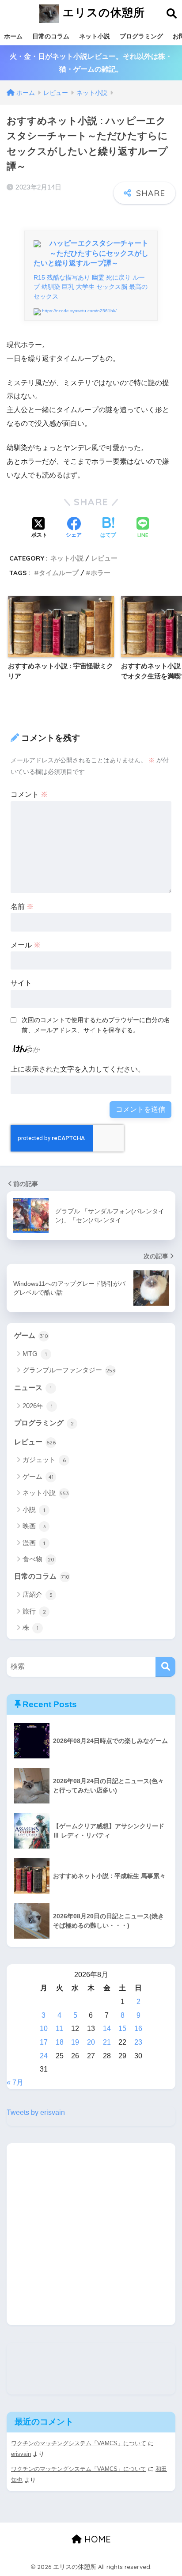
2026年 (38, 1406)
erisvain (21, 2454)
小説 (34, 1510)
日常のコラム (51, 36)
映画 (34, 1526)
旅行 (34, 1611)
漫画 (34, 1543)
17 (44, 2042)
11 (59, 2029)
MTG (35, 1354)
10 (44, 2029)
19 (75, 2042)
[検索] (165, 1667)
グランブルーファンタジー (69, 1370)
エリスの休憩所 (102, 12)
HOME (96, 2539)
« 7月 (15, 2082)
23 (138, 2042)
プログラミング (141, 36)
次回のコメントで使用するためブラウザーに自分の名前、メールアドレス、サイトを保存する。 (96, 1025)
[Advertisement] (91, 2234)
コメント (29, 794)
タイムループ (59, 573)
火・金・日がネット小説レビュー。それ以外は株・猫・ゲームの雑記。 (91, 63)
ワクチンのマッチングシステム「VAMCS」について (79, 2443)
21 (107, 2042)
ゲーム (31, 1335)
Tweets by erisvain (36, 2112)
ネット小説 (95, 36)
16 (138, 2029)
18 (60, 2042)
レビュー (104, 558)
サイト (21, 983)
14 (107, 2029)
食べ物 (38, 1559)
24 (44, 2056)
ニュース (33, 1388)
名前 (22, 907)
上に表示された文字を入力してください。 (78, 1069)
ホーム (13, 36)
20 (91, 2042)
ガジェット (44, 1460)
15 (122, 2029)
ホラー (100, 573)
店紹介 (38, 1594)
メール (26, 945)
